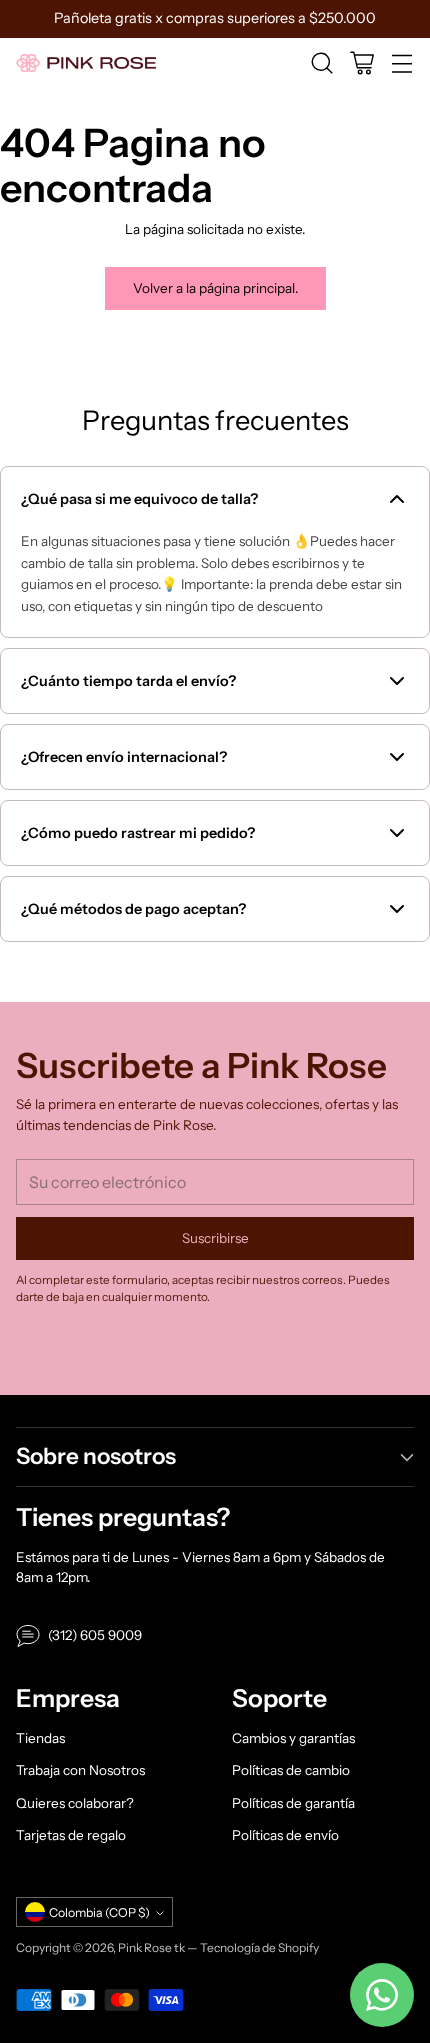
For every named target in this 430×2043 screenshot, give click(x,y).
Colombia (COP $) (99, 1912)
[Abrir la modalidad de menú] (401, 63)
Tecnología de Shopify (259, 1947)
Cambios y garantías (293, 1738)
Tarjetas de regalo (71, 1835)
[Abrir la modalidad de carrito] (361, 63)
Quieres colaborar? (75, 1803)
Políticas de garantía (293, 1803)
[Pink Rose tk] (86, 63)
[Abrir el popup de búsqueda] (321, 63)
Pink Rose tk (151, 1947)
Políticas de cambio (291, 1770)
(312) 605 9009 (95, 1635)
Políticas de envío (285, 1835)
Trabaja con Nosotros (80, 1770)
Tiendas (40, 1738)
